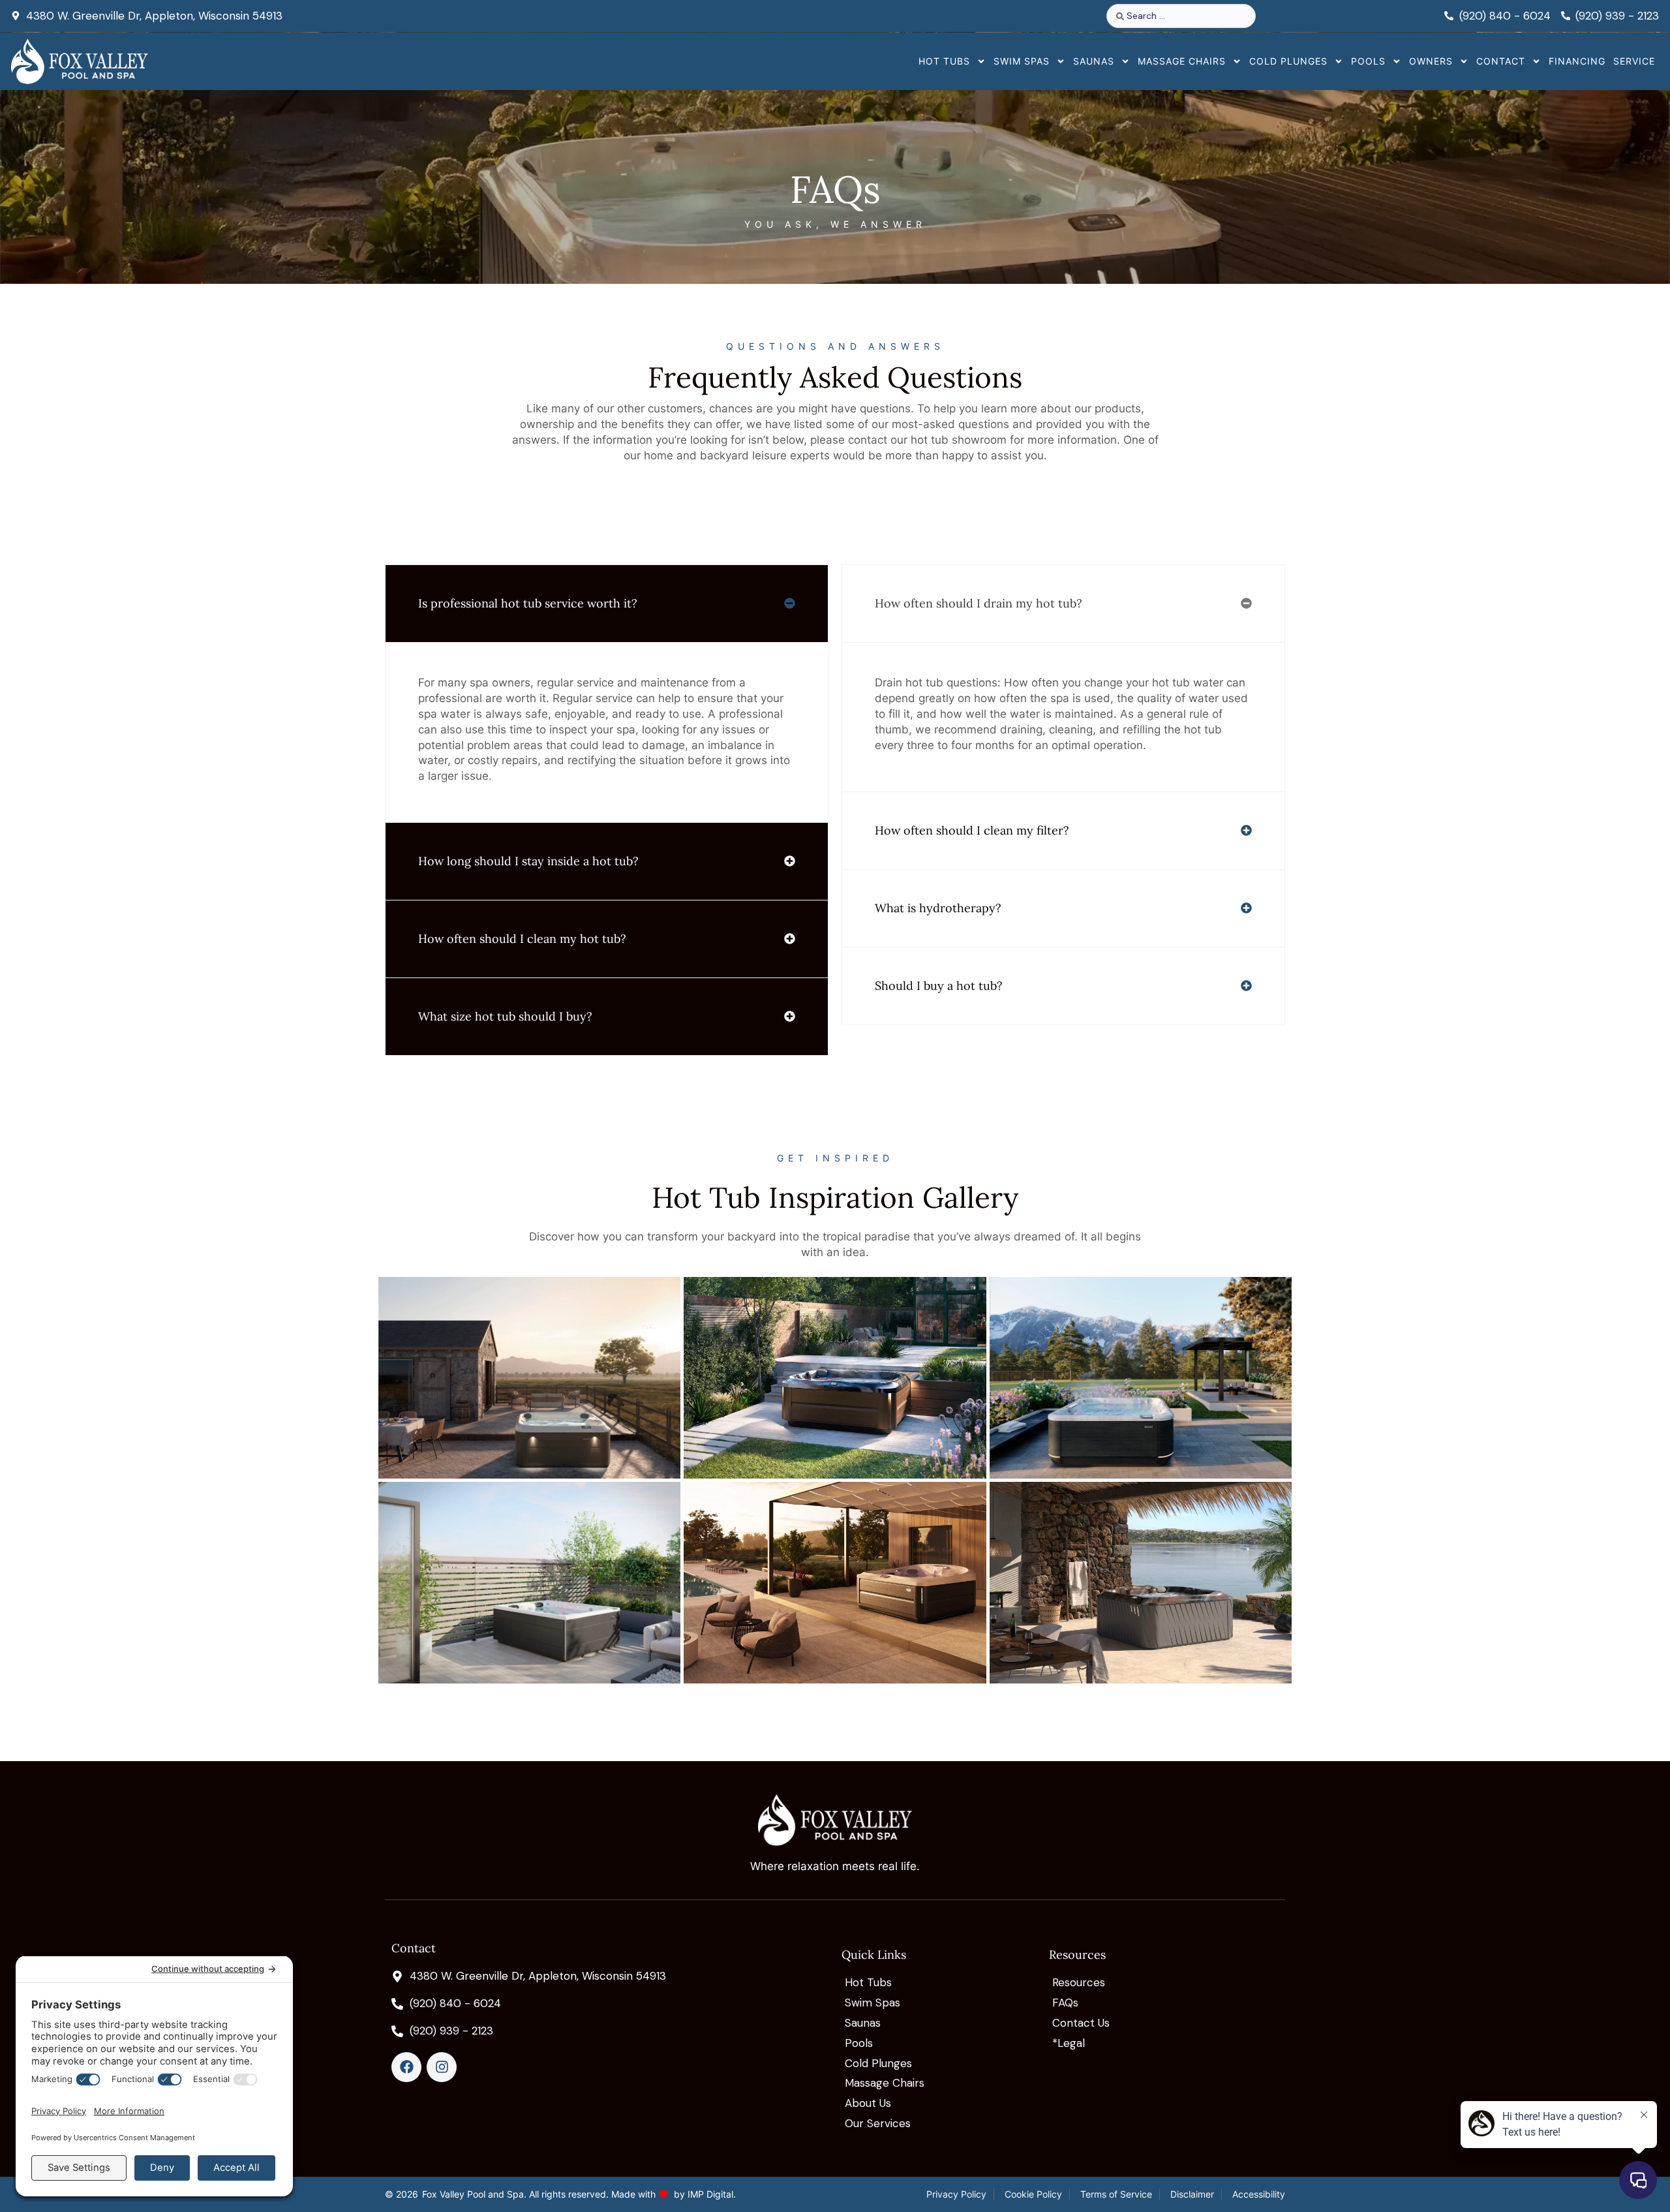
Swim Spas (1022, 61)
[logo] (80, 62)
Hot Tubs (944, 61)
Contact (1501, 61)
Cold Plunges (1288, 61)
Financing (1577, 61)
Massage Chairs (1182, 61)
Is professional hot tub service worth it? (528, 603)
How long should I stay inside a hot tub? (528, 861)
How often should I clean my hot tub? (522, 939)
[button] (607, 604)
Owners (1431, 61)
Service (1634, 61)
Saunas (1094, 61)
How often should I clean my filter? (972, 830)
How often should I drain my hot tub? (979, 603)
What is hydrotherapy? (938, 908)
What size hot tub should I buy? (505, 1016)
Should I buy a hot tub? (939, 986)
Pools (1368, 61)
